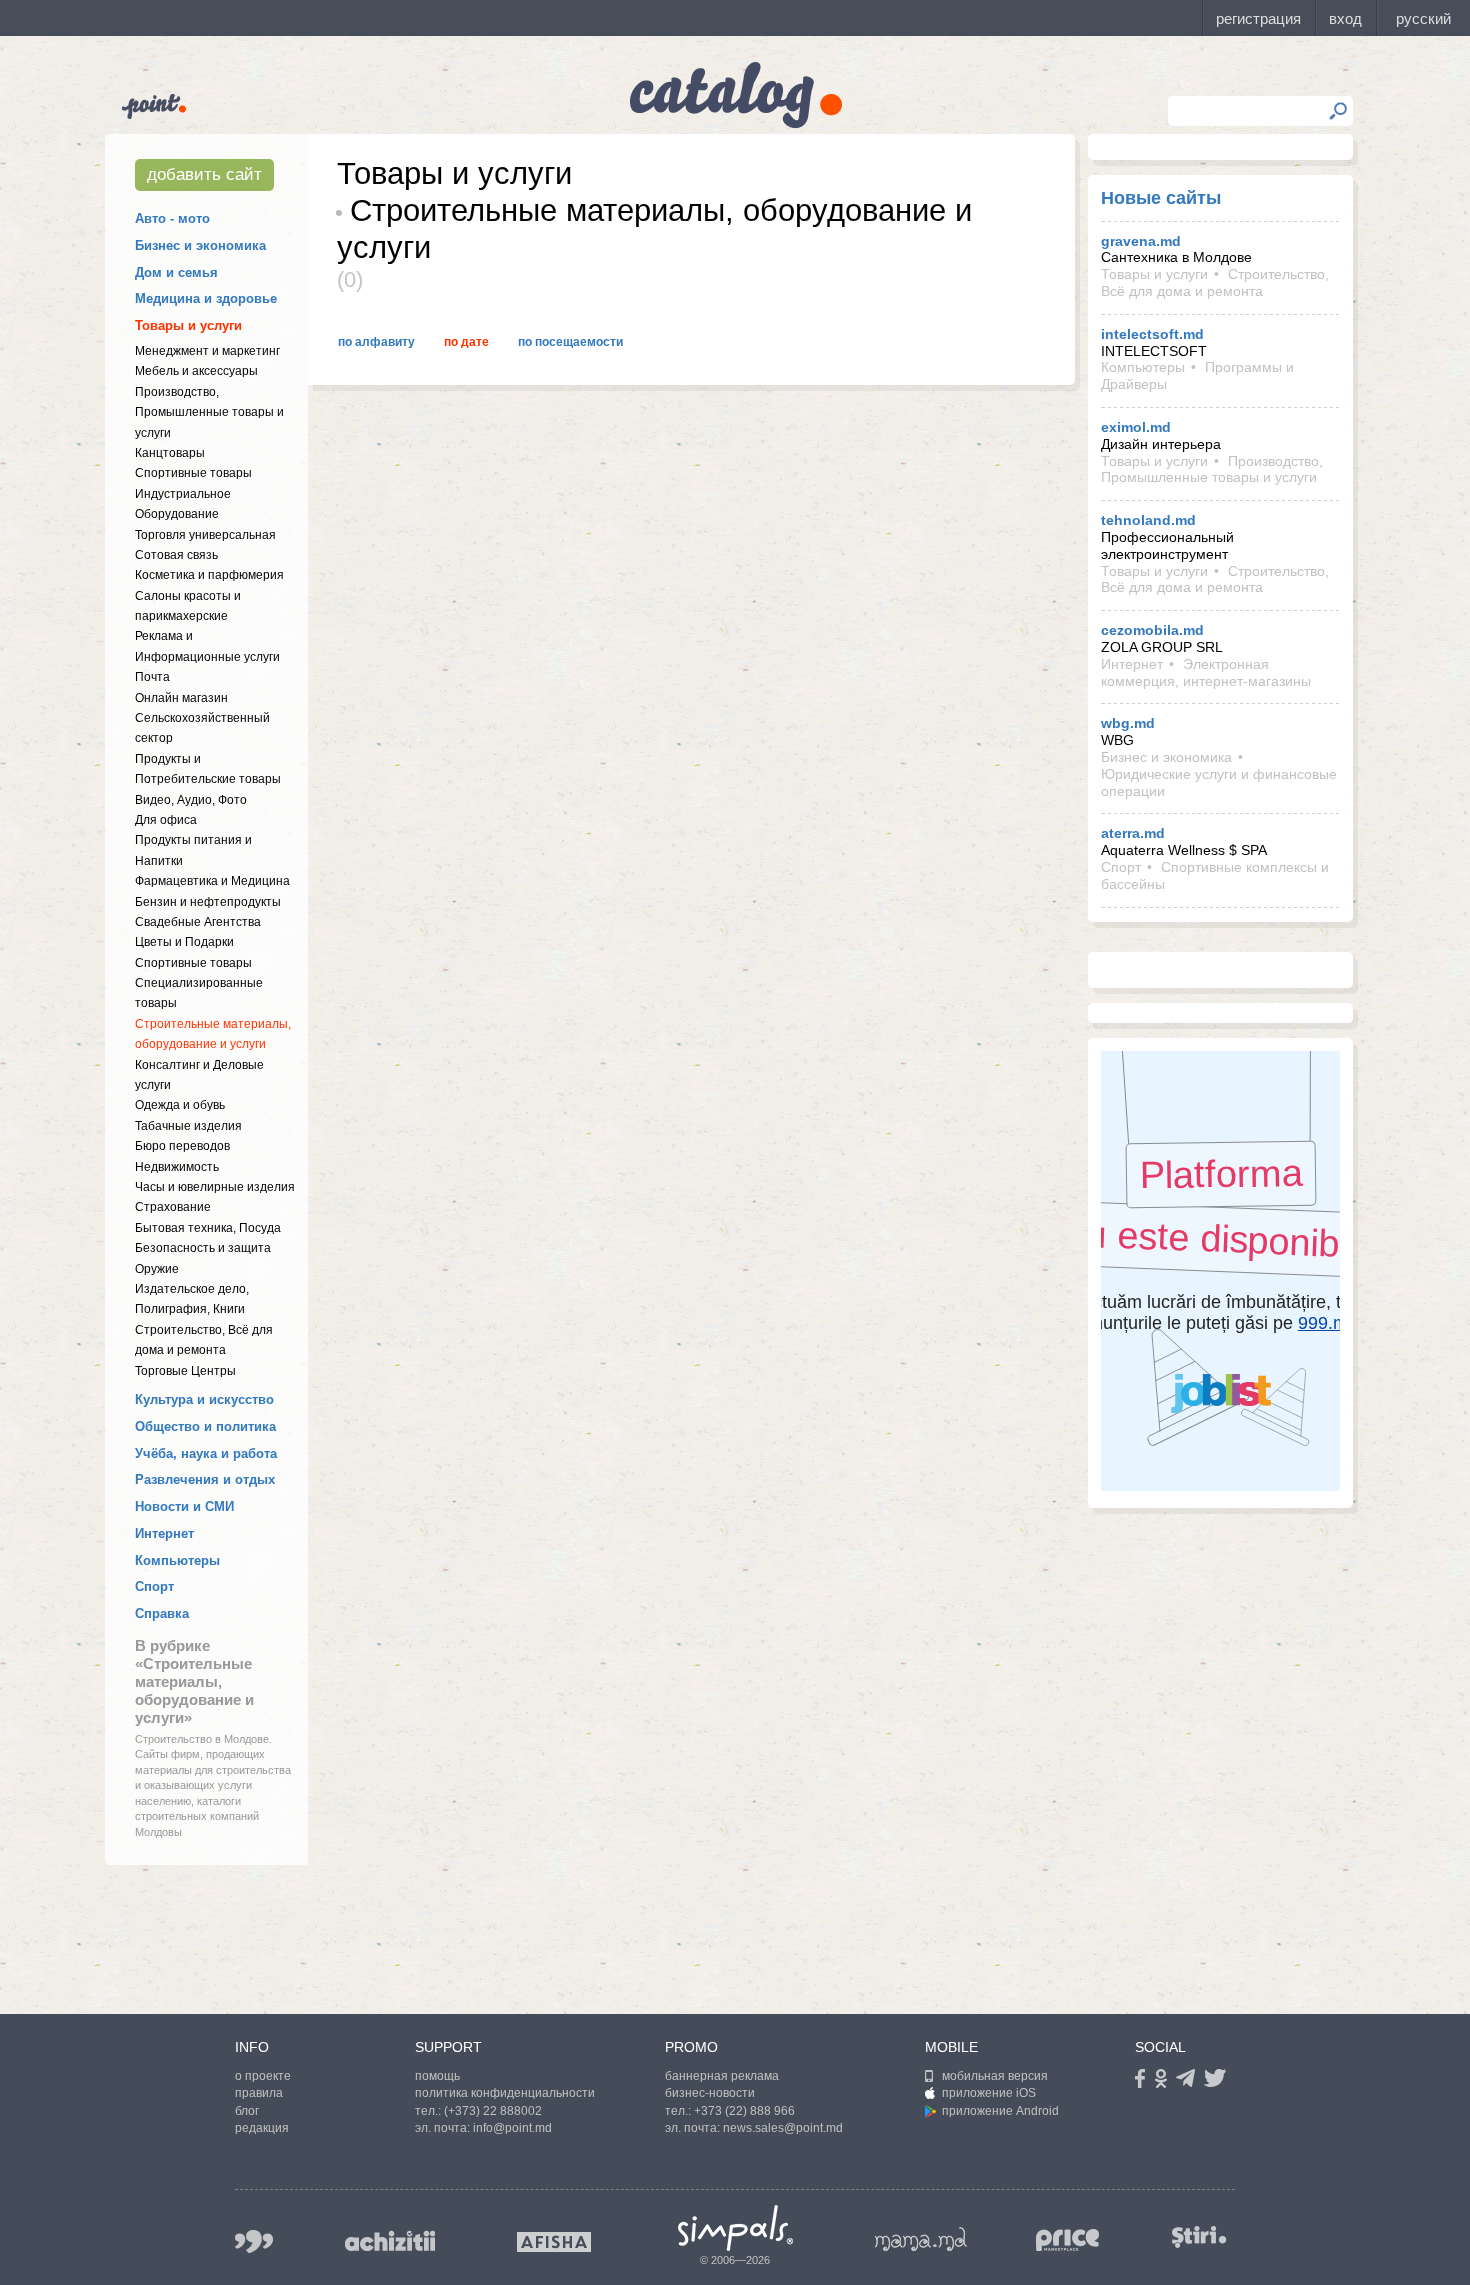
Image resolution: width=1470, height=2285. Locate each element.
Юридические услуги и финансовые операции (1219, 782)
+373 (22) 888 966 (744, 2111)
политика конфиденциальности (505, 2093)
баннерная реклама (722, 2076)
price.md (1068, 2240)
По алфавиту (376, 342)
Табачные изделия (188, 1126)
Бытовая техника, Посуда (208, 1228)
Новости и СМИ (184, 1506)
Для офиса (166, 820)
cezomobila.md (1152, 630)
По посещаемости (570, 342)
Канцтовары (170, 453)
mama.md (921, 2239)
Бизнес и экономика (200, 245)
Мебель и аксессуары (196, 371)
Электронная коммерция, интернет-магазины (1206, 672)
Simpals (735, 2228)
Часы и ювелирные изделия (215, 1187)
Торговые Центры (185, 1371)
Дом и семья (176, 272)
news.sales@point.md (783, 2128)
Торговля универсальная (205, 535)
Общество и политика (205, 1426)
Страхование (173, 1207)
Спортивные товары (193, 473)
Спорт (154, 1586)
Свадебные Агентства (198, 922)
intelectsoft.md (1152, 334)
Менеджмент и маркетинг (207, 351)
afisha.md (554, 2242)
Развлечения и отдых (205, 1479)
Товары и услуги (188, 325)
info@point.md (512, 2128)
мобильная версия (995, 2076)
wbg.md (1128, 723)
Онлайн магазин (181, 698)
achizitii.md (390, 2241)
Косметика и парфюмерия (209, 575)
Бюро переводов (182, 1146)
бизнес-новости (710, 2093)
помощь (437, 2076)
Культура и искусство (204, 1399)
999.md (254, 2241)
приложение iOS (989, 2093)
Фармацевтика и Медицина (212, 881)
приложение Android (1000, 2111)
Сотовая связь (176, 555)
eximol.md (1136, 427)
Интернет (164, 1533)
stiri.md (1199, 2237)
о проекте (263, 2076)
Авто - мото (172, 218)
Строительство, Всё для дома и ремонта (1215, 282)
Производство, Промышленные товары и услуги (209, 412)
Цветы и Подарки (184, 942)
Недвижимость (177, 1167)
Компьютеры (177, 1560)
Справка (162, 1613)
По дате (466, 342)
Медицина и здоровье (206, 298)
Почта (152, 677)
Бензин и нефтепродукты (208, 902)
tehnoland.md (1148, 520)
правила (259, 2093)
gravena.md (1141, 241)
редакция (262, 2128)
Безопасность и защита (203, 1248)
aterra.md (1133, 833)
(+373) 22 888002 (493, 2111)
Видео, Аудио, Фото (191, 800)
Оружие (157, 1269)
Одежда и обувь (180, 1105)
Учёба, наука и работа (206, 1453)
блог (247, 2111)
